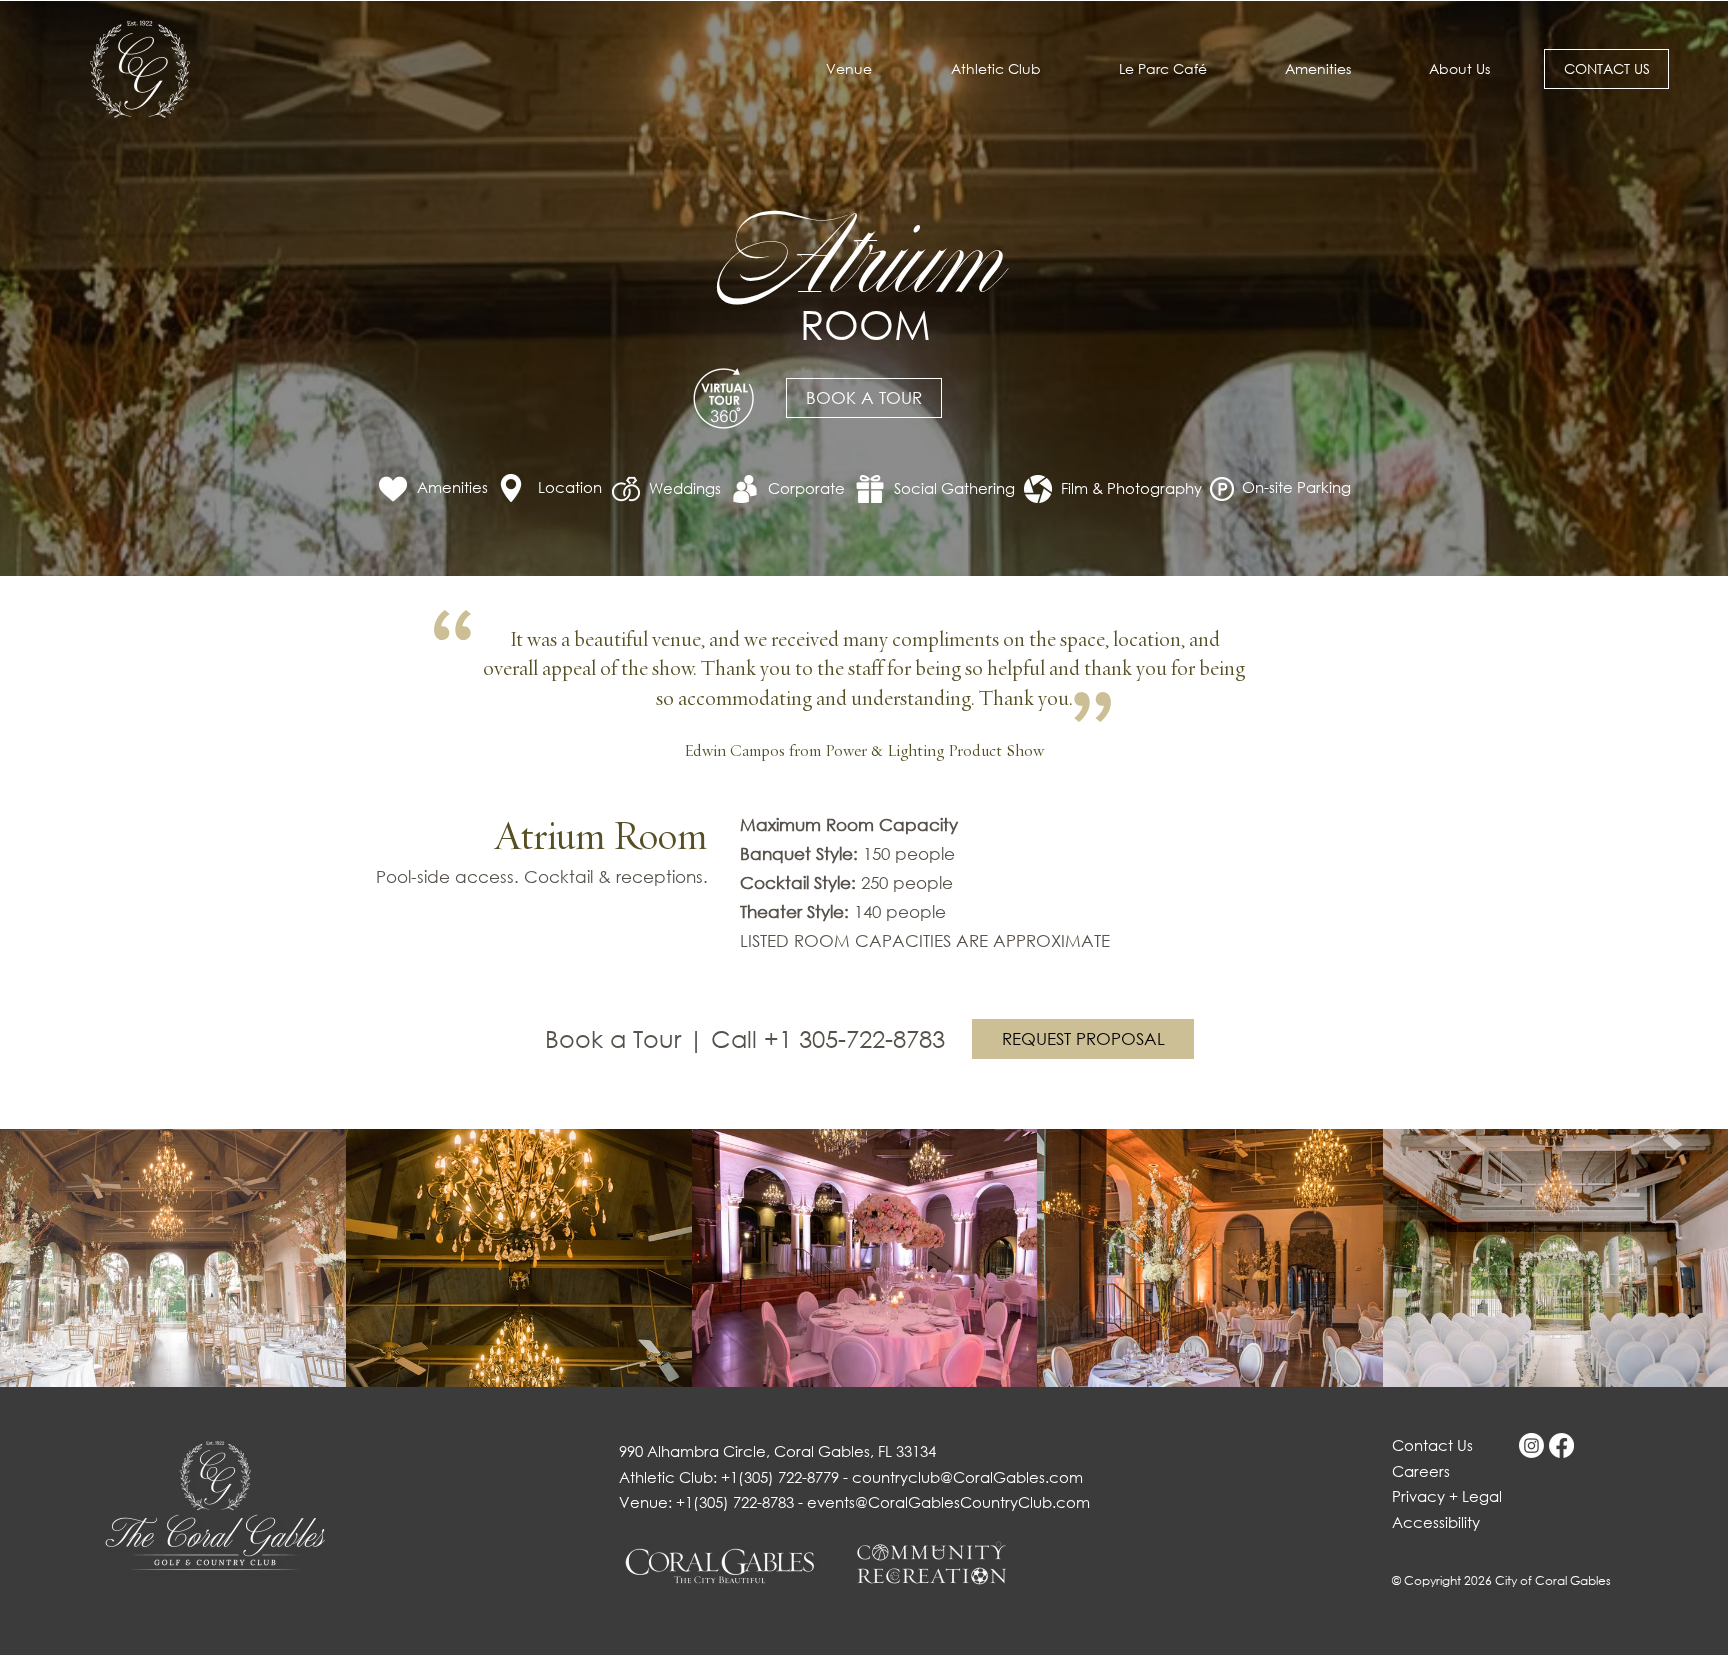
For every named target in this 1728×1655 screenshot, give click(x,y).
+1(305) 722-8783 (735, 1502)
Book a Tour (616, 1038)
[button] (1459, 69)
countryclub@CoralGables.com (967, 1477)
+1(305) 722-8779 (780, 1477)
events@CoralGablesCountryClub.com (948, 1502)
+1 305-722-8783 (854, 1038)
